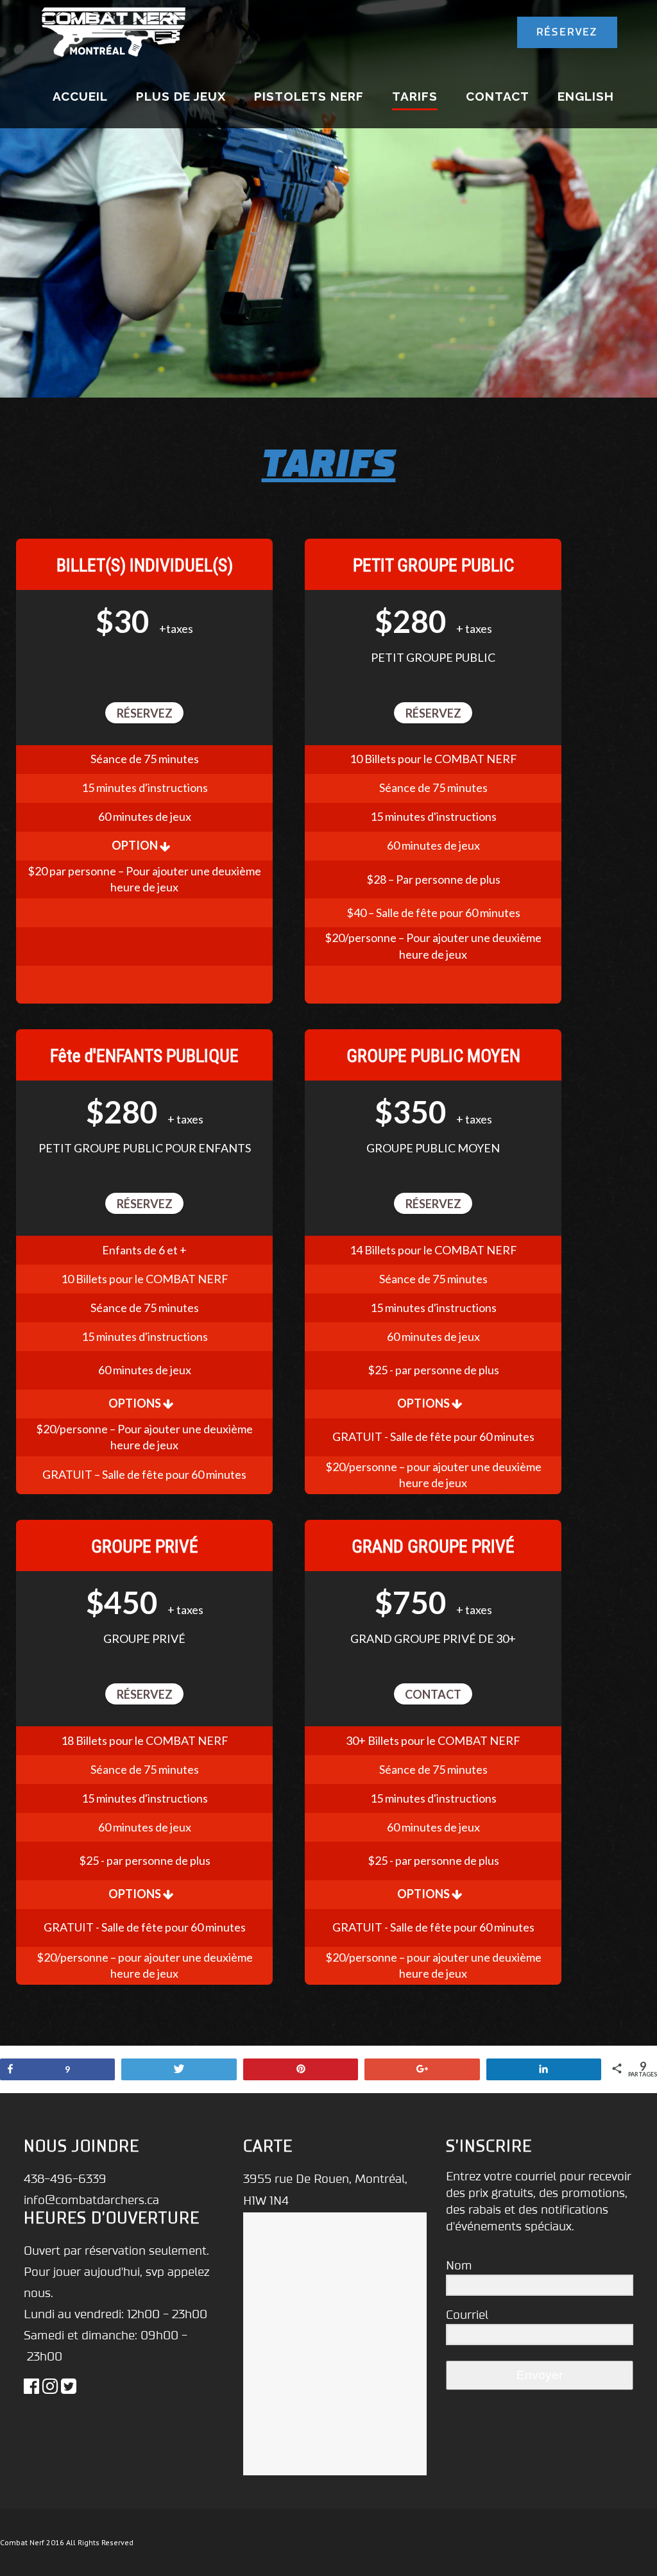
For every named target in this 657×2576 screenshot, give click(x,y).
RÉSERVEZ (567, 32)
